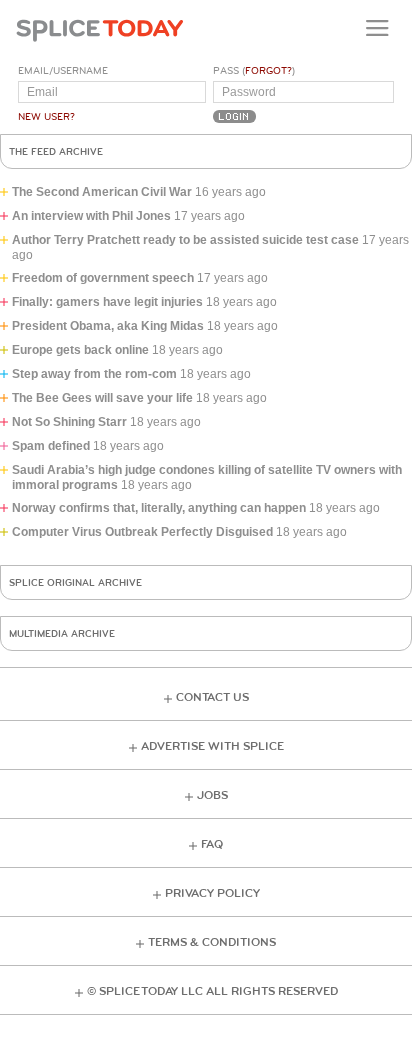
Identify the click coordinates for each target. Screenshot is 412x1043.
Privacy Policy (212, 893)
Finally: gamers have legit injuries (107, 302)
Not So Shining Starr (69, 422)
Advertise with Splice (212, 746)
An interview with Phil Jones (91, 216)
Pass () (254, 71)
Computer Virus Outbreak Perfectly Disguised (142, 532)
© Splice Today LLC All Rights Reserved (212, 991)
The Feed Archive (56, 152)
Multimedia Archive (62, 634)
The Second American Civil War (102, 192)
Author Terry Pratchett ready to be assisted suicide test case (185, 240)
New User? (46, 117)
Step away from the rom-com (94, 374)
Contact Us (212, 697)
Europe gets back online (80, 350)
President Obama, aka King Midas (108, 326)
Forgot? (268, 71)
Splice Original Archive (75, 583)
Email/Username (63, 71)
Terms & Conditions (212, 942)
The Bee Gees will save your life (102, 398)
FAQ (212, 844)
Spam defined (51, 446)
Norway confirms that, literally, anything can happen (159, 508)
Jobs (212, 795)
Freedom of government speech (103, 278)
